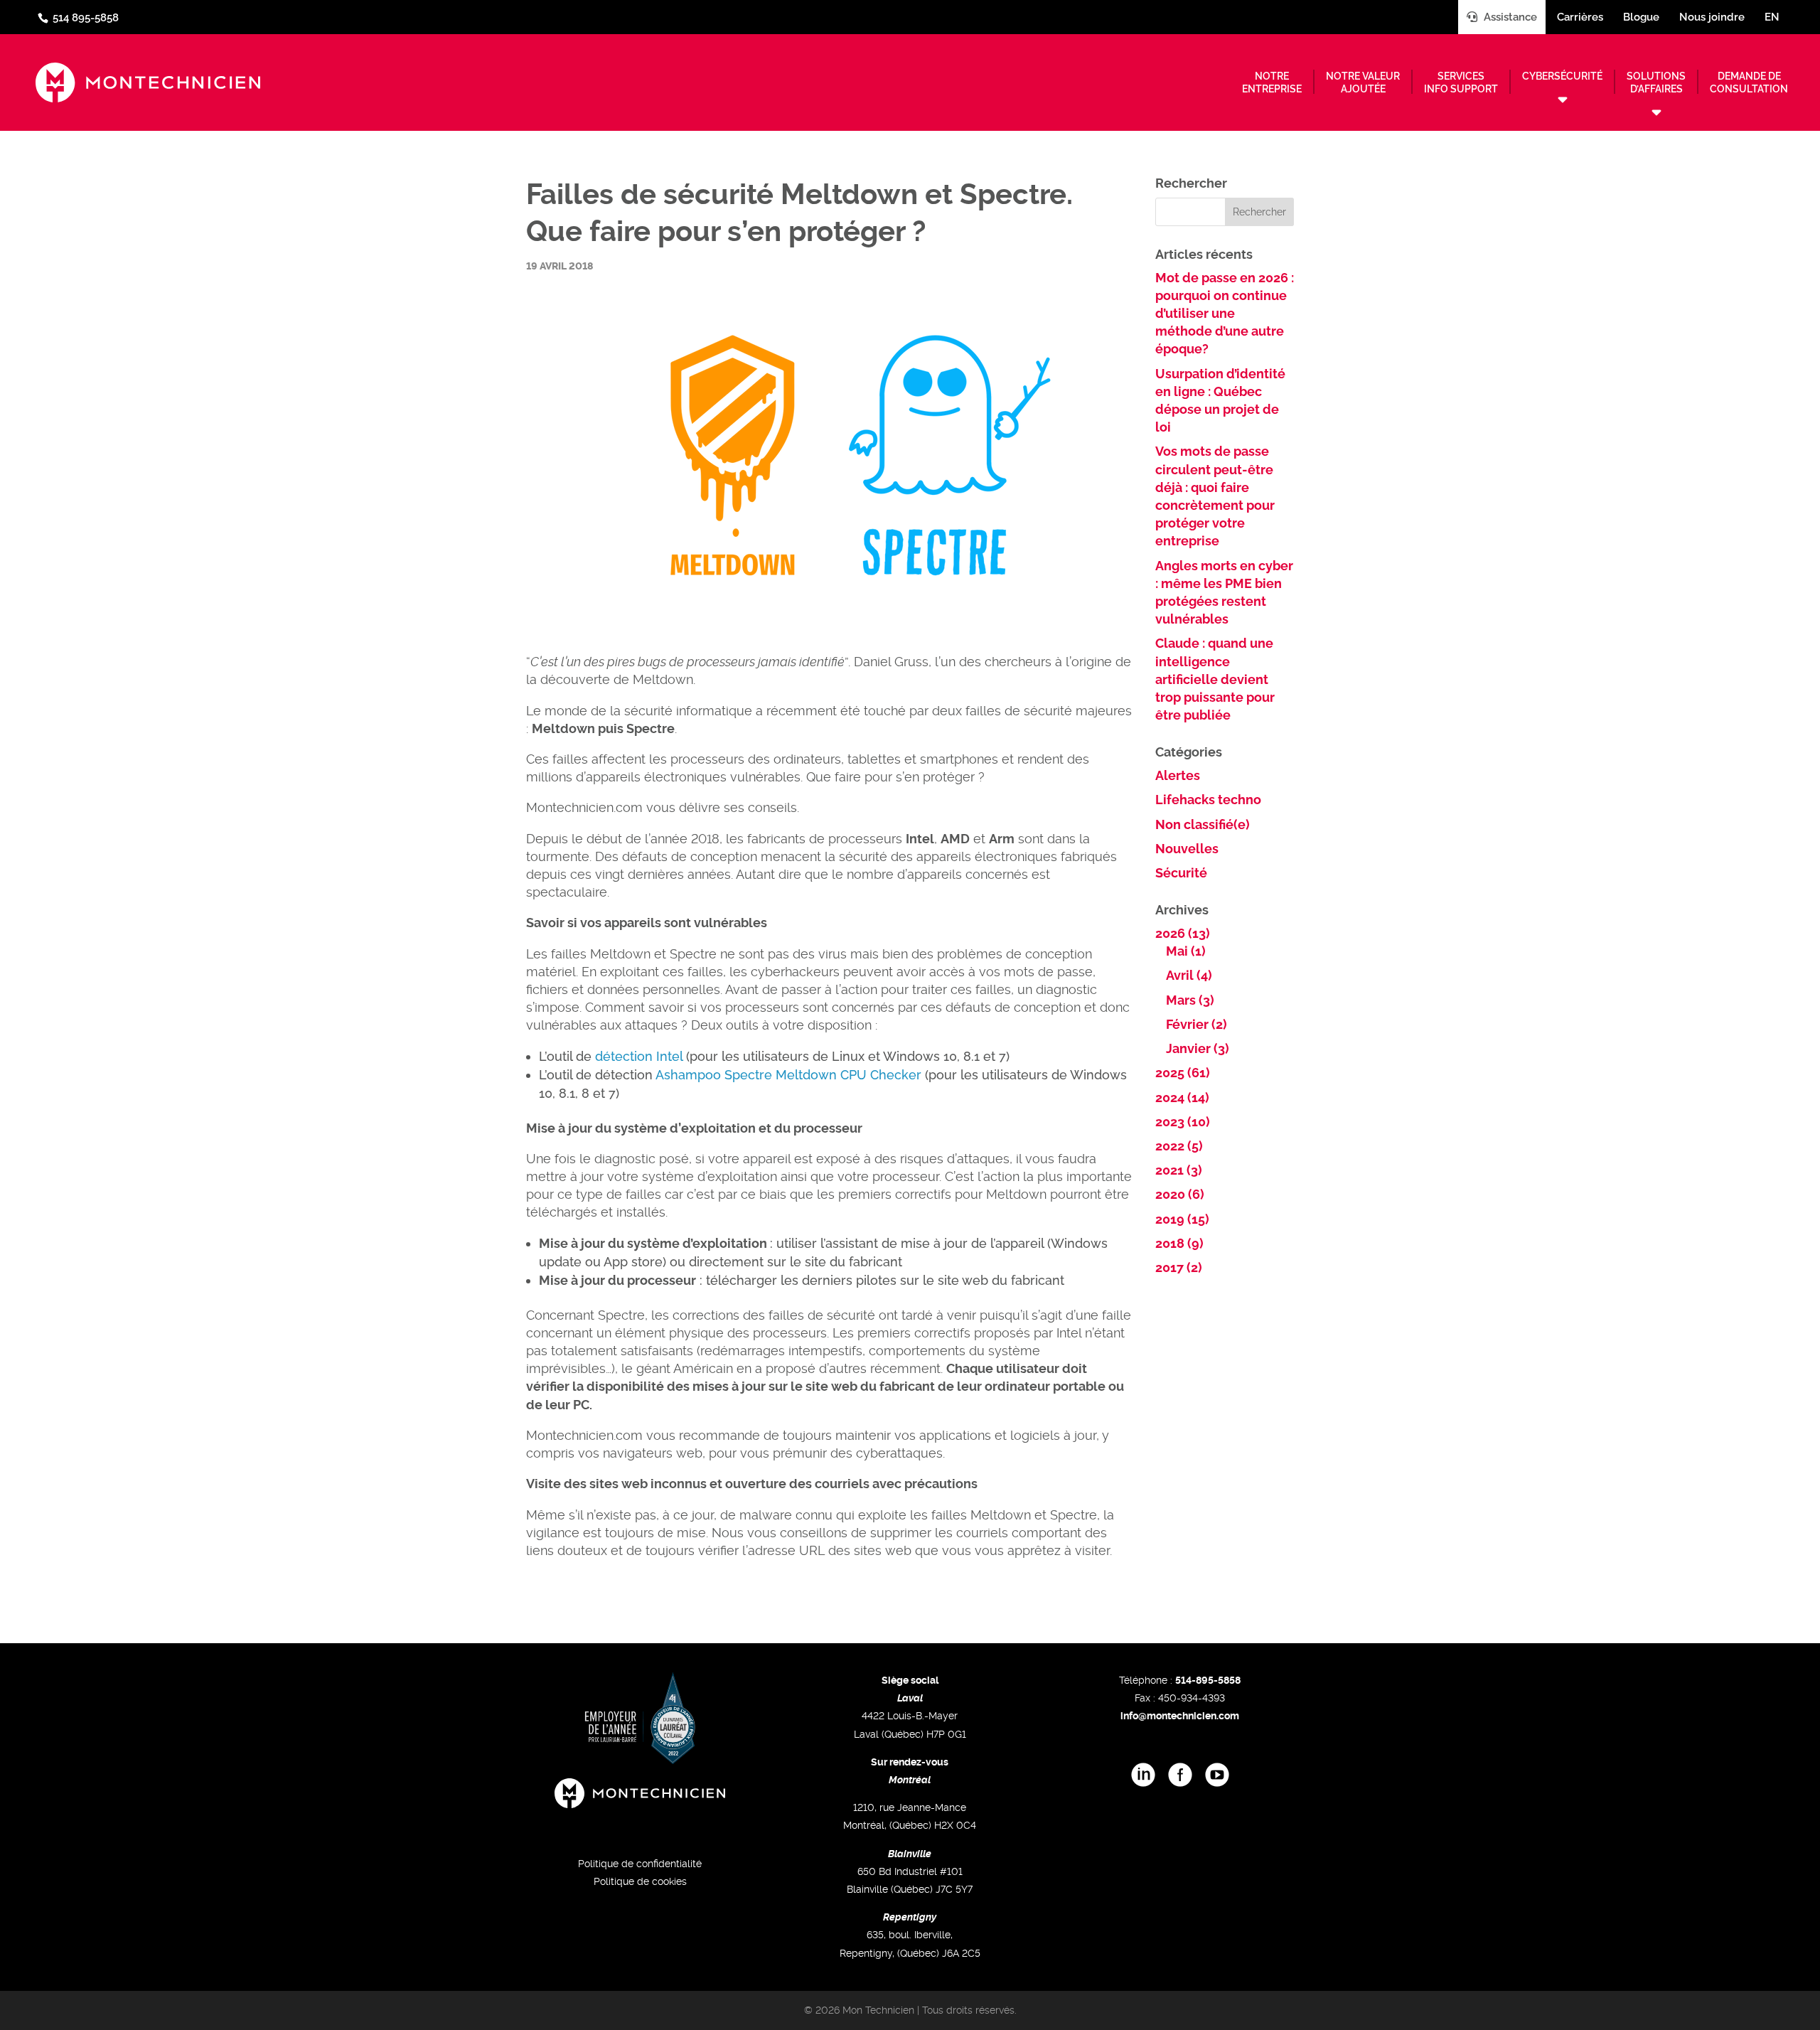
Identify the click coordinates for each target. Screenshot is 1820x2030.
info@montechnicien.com (1180, 1716)
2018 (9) (1179, 1243)
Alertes (1178, 775)
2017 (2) (1179, 1267)
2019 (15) (1182, 1219)
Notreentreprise (1272, 82)
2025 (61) (1183, 1073)
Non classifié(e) (1203, 824)
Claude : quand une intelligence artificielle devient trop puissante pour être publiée (1215, 679)
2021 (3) (1179, 1170)
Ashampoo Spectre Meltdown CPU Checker (788, 1075)
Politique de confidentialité (640, 1864)
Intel (669, 1056)
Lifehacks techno (1208, 800)
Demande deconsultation (1749, 82)
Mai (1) (1186, 951)
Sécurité (1181, 873)
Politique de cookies (640, 1881)
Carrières (1580, 17)
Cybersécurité (1562, 76)
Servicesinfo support (1461, 82)
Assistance (1509, 17)
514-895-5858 (1208, 1680)
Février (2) (1197, 1024)
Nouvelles (1187, 849)
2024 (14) (1182, 1097)
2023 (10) (1183, 1122)
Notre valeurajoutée (1363, 82)
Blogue (1641, 17)
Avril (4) (1189, 975)
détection (624, 1056)
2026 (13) (1183, 933)
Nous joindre (1712, 17)
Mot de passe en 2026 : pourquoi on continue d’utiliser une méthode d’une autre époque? (1225, 314)
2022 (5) (1179, 1146)
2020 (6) (1180, 1194)
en (1772, 17)
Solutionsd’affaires (1656, 82)
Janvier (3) (1198, 1048)
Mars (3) (1190, 1000)
